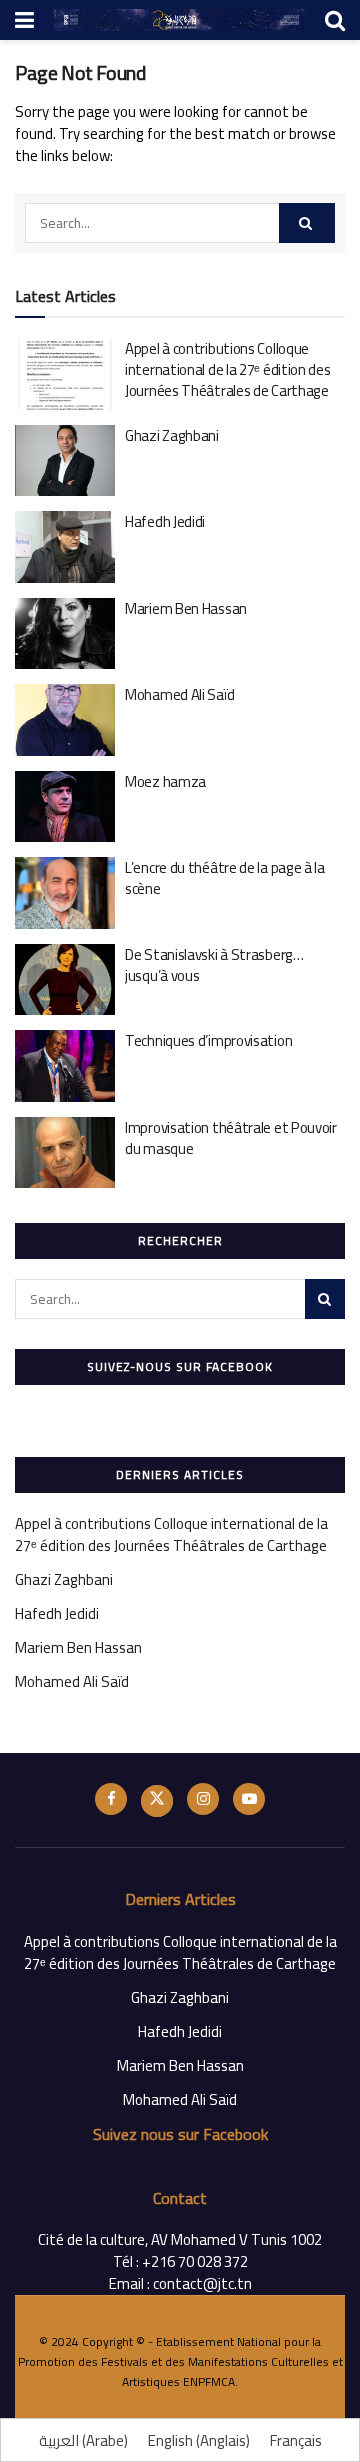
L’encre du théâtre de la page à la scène (225, 878)
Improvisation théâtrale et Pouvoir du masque (231, 1138)
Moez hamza (165, 781)
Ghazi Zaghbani (172, 435)
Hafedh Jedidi (165, 521)
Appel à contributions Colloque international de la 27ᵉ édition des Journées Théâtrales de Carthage (228, 369)
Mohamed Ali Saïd (179, 694)
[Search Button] (307, 223)
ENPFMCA (209, 2381)
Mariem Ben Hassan (186, 608)
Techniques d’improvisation (208, 1040)
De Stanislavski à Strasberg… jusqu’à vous (214, 965)
